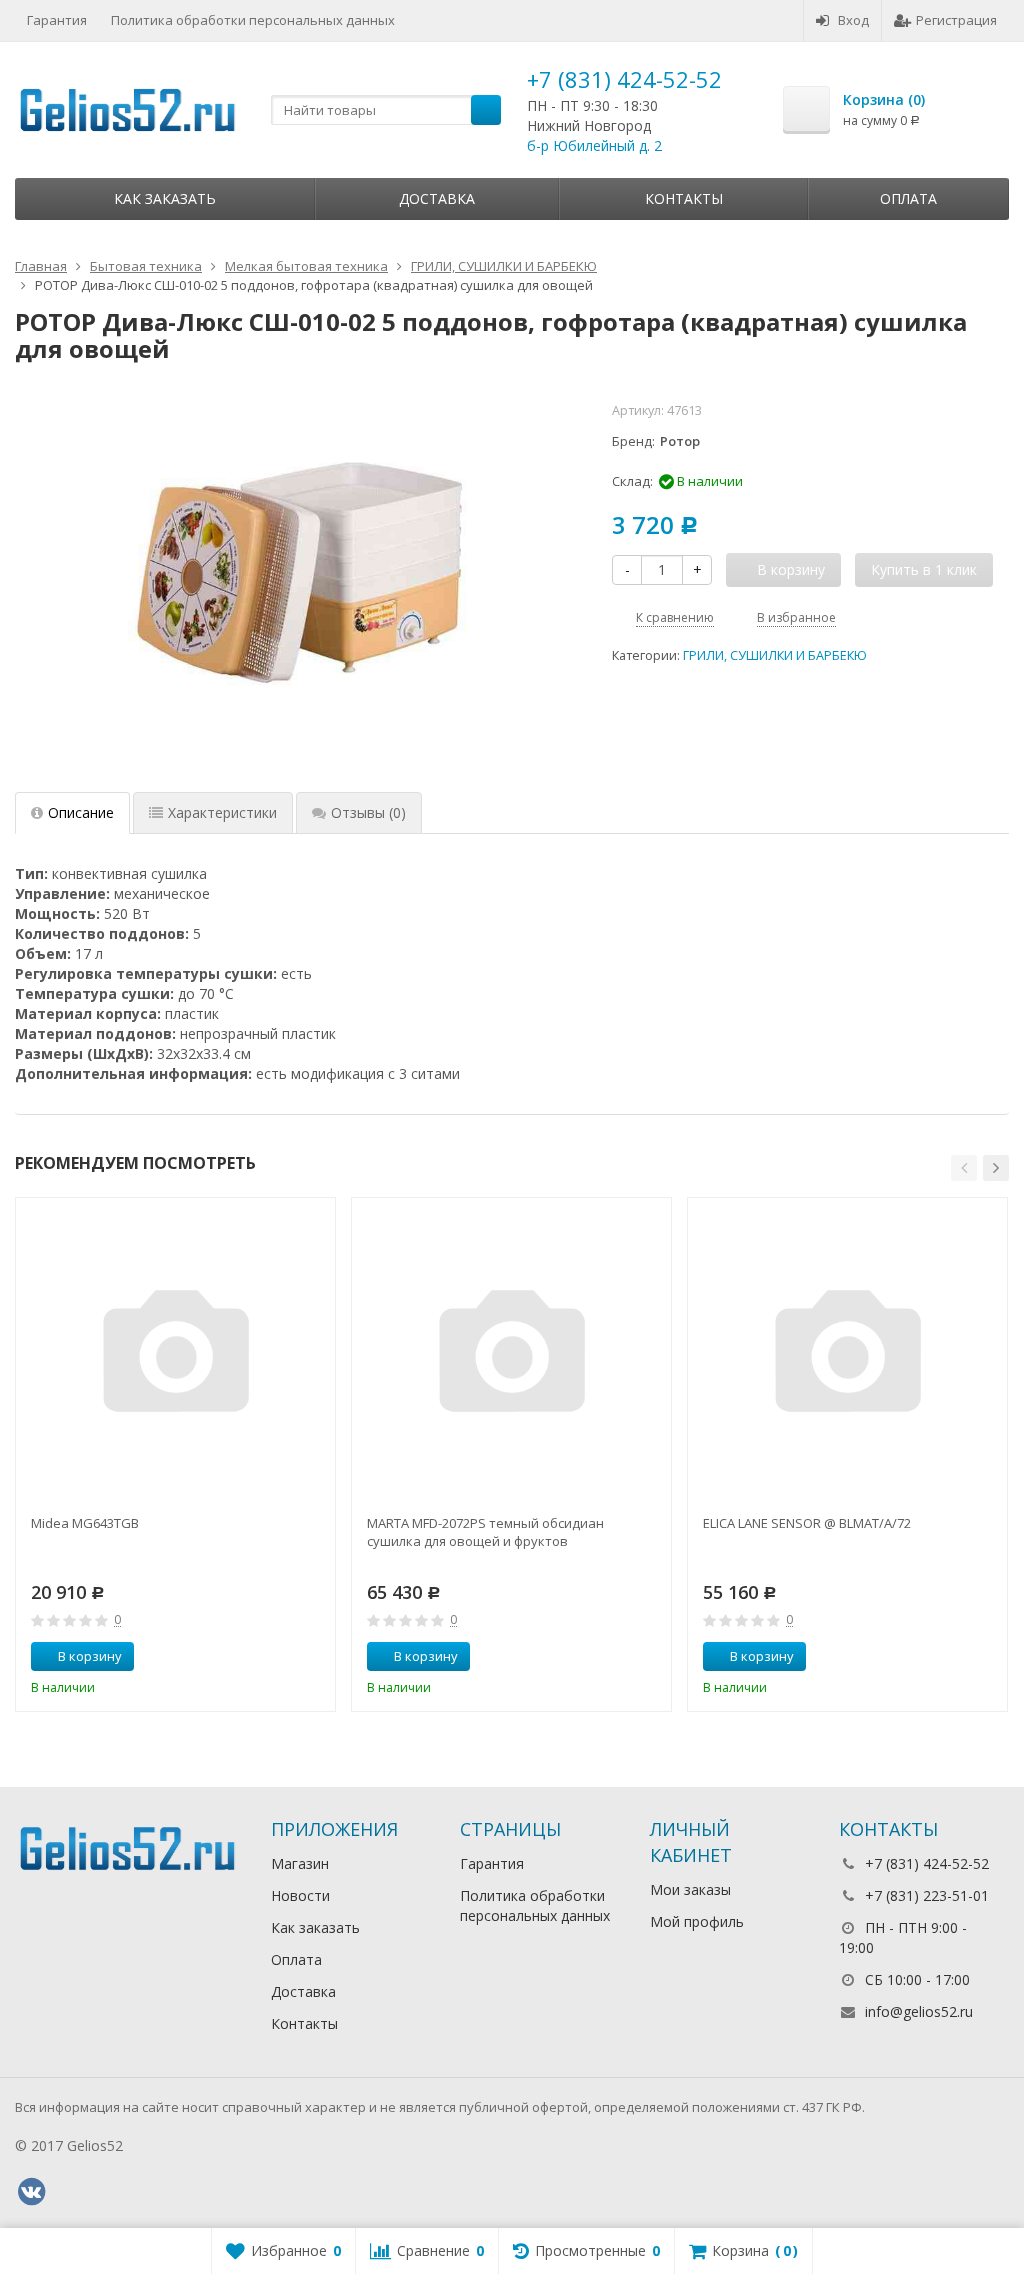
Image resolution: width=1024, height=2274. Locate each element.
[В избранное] (313, 1657)
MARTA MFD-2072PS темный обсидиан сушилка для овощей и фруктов (485, 1532)
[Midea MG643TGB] (175, 1357)
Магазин (300, 1863)
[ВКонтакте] (31, 2192)
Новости (300, 1895)
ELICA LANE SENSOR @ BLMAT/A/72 (807, 1523)
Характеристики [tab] (222, 812)
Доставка (437, 198)
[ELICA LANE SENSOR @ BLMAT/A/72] (847, 1357)
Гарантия (57, 20)
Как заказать (165, 198)
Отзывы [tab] (368, 812)
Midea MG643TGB (85, 1523)
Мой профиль (697, 1921)
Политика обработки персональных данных (253, 20)
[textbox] (386, 110)
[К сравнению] (283, 1657)
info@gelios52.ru (919, 2011)
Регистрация (956, 20)
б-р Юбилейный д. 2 (594, 145)
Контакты (684, 198)
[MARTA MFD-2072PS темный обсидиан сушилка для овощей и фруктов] (511, 1357)
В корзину (90, 1656)
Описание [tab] (81, 812)
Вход (853, 20)
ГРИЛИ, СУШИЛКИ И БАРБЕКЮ (775, 655)
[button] (964, 1168)
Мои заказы (690, 1889)
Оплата (908, 198)
